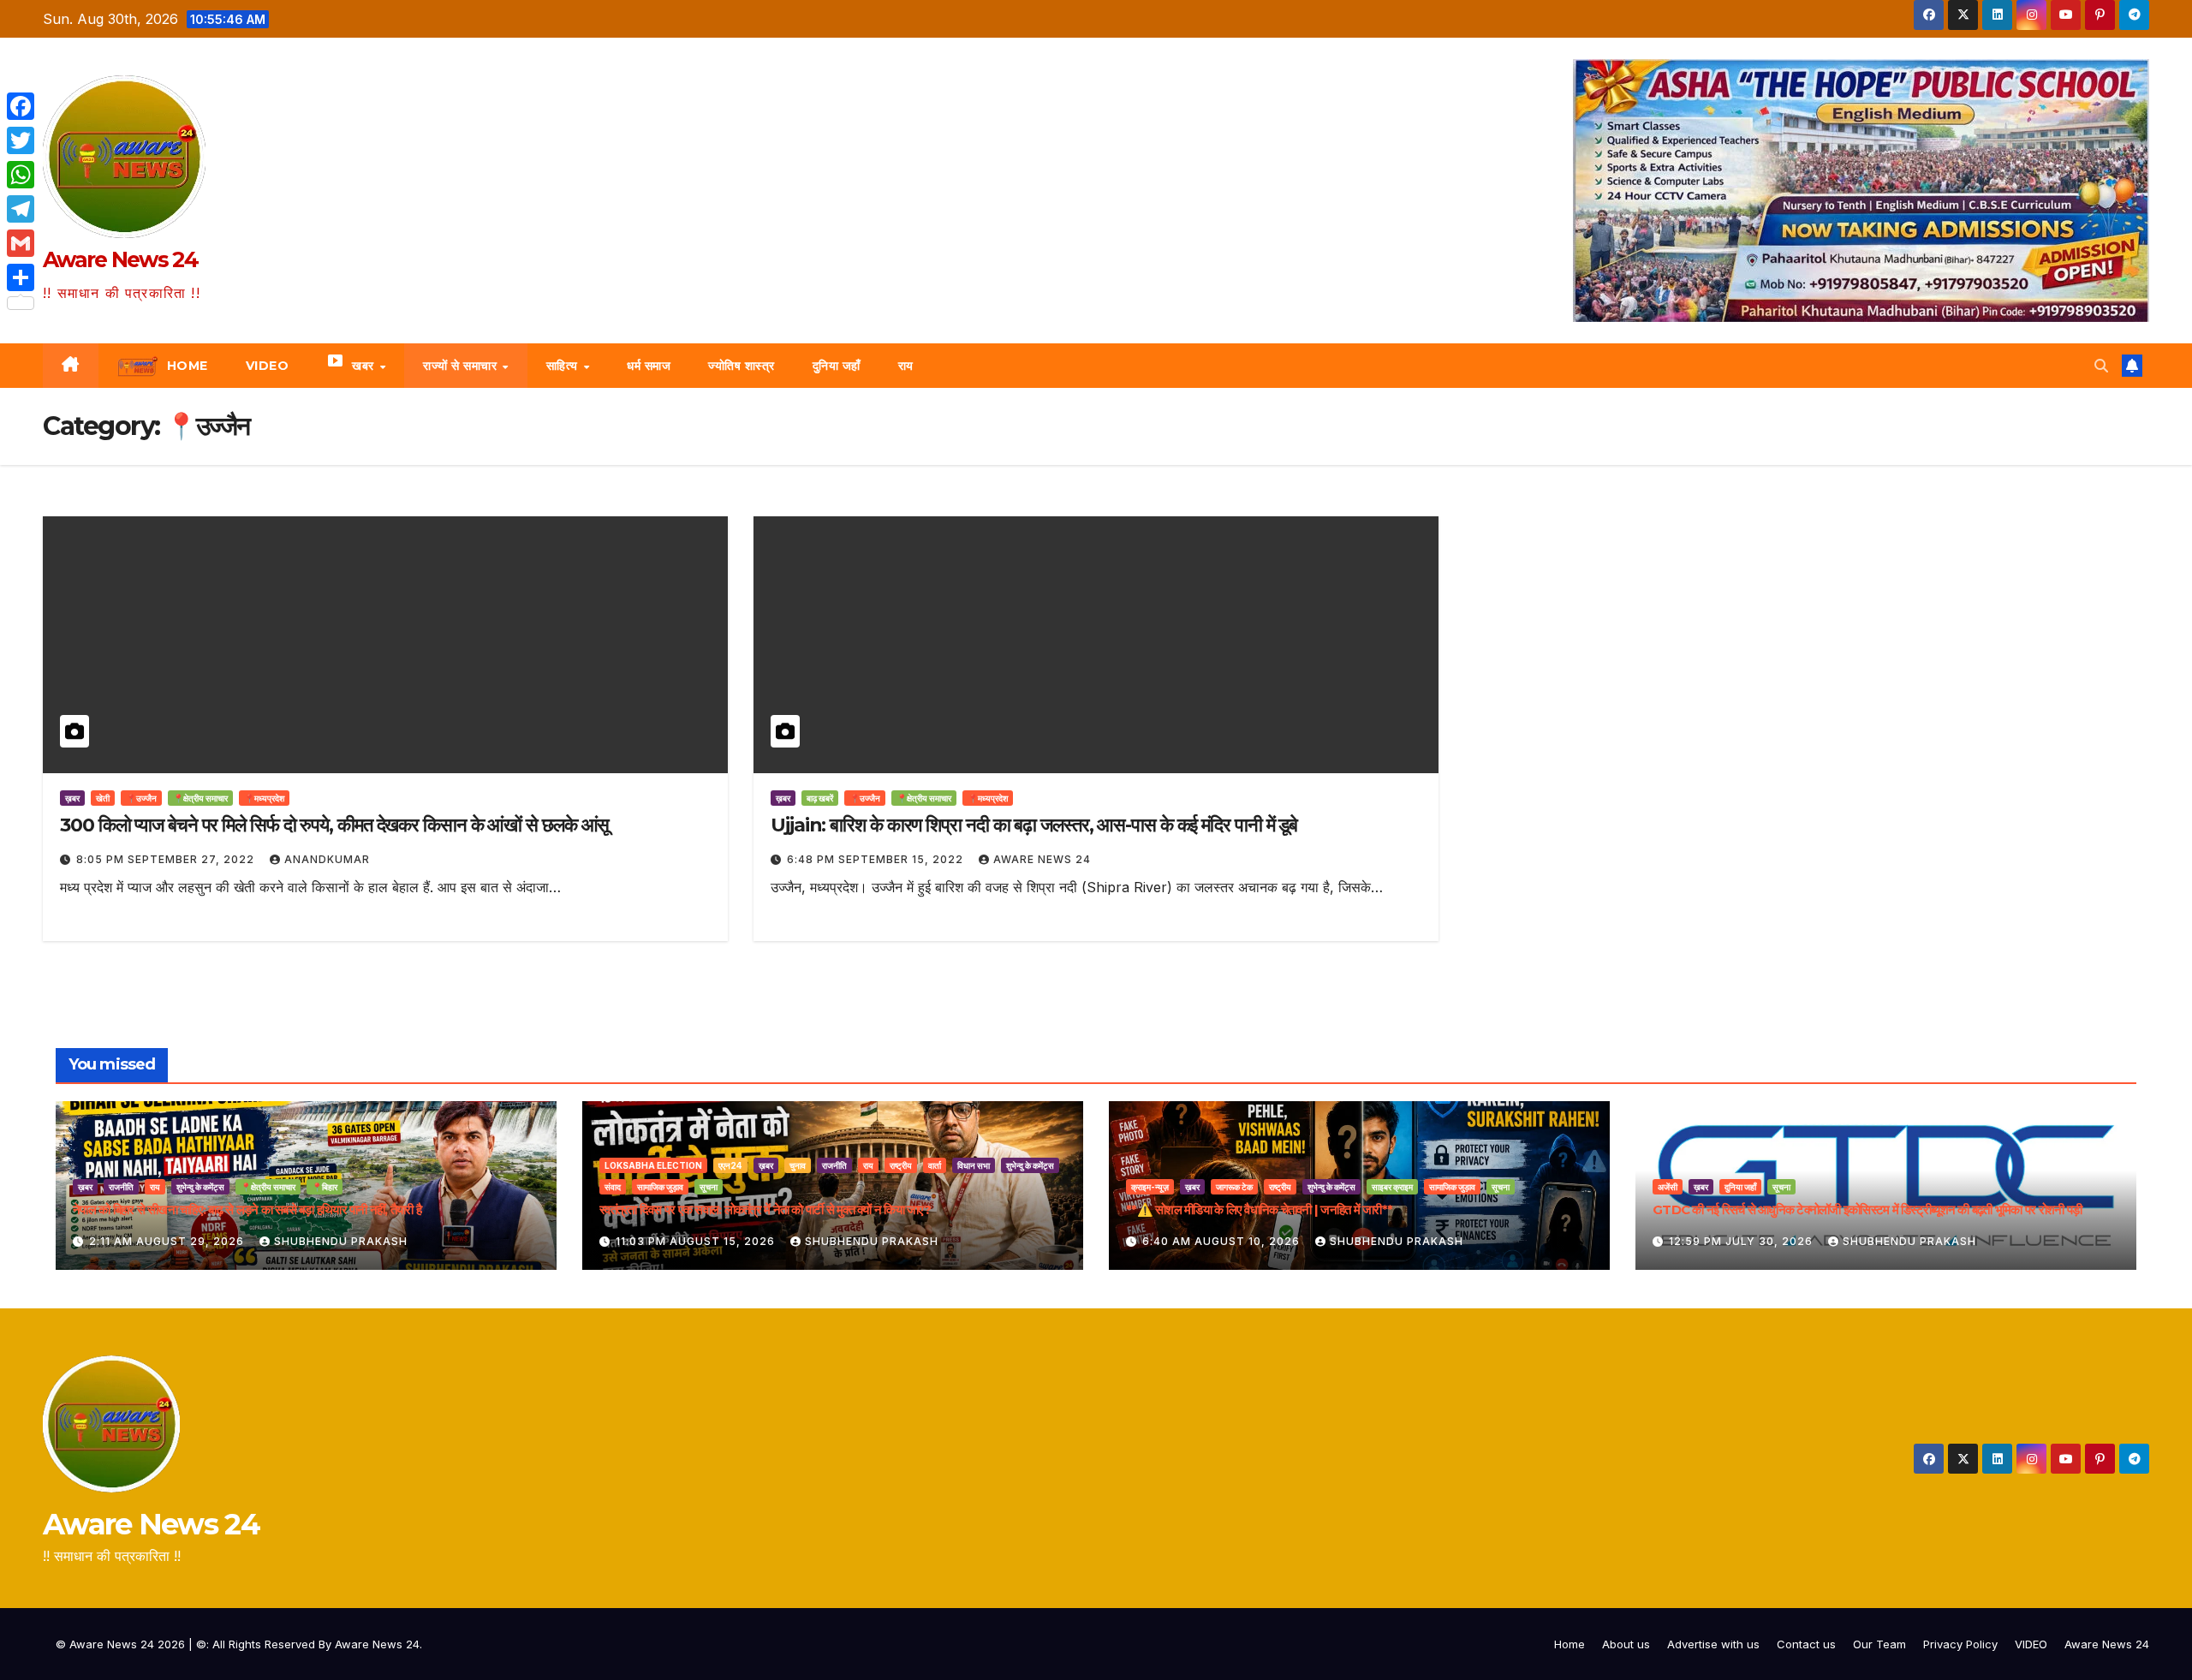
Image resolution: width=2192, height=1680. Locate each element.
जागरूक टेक (1234, 1187)
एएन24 (730, 1165)
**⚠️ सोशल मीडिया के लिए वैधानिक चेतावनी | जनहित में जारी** (1259, 1209)
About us (1626, 1644)
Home (1570, 1644)
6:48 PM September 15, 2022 (877, 859)
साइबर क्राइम (1392, 1187)
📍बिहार (325, 1187)
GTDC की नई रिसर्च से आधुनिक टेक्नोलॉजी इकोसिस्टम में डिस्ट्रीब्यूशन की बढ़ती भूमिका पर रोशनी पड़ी (1867, 1209)
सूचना (709, 1187)
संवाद (613, 1187)
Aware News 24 (120, 259)
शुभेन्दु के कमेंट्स (200, 1187)
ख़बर (72, 798)
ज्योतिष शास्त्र (742, 366)
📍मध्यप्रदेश (264, 798)
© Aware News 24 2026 (122, 1644)
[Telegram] (21, 209)
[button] (2101, 366)
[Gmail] (21, 243)
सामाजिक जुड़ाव (660, 1187)
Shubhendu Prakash (341, 1241)
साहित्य (564, 366)
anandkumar (327, 859)
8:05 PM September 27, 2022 (167, 859)
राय (906, 366)
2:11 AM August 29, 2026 (168, 1241)
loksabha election (653, 1165)
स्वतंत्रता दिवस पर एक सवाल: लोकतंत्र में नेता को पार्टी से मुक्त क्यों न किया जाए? (765, 1209)
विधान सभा (974, 1165)
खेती (103, 798)
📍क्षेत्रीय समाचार (200, 798)
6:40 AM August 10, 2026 (1223, 1241)
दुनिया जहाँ (837, 366)
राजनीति (121, 1187)
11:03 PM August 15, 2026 (697, 1241)
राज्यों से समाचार (462, 366)
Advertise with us (1713, 1644)
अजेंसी (1668, 1187)
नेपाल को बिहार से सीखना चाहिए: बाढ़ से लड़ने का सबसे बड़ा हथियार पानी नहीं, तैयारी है (247, 1209)
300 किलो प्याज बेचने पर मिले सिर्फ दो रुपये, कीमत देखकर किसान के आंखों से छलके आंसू (334, 825)
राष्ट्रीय (901, 1165)
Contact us (1806, 1644)
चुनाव (798, 1165)
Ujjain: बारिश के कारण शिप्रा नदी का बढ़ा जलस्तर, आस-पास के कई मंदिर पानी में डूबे (1034, 825)
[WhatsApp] (21, 175)
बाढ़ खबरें (820, 798)
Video (268, 366)
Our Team (1879, 1644)
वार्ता (935, 1165)
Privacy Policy (1960, 1644)
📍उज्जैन (141, 798)
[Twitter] (21, 140)
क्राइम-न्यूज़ (1150, 1187)
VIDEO (2031, 1644)
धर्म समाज (649, 366)
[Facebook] (21, 106)
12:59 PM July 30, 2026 (1742, 1241)
